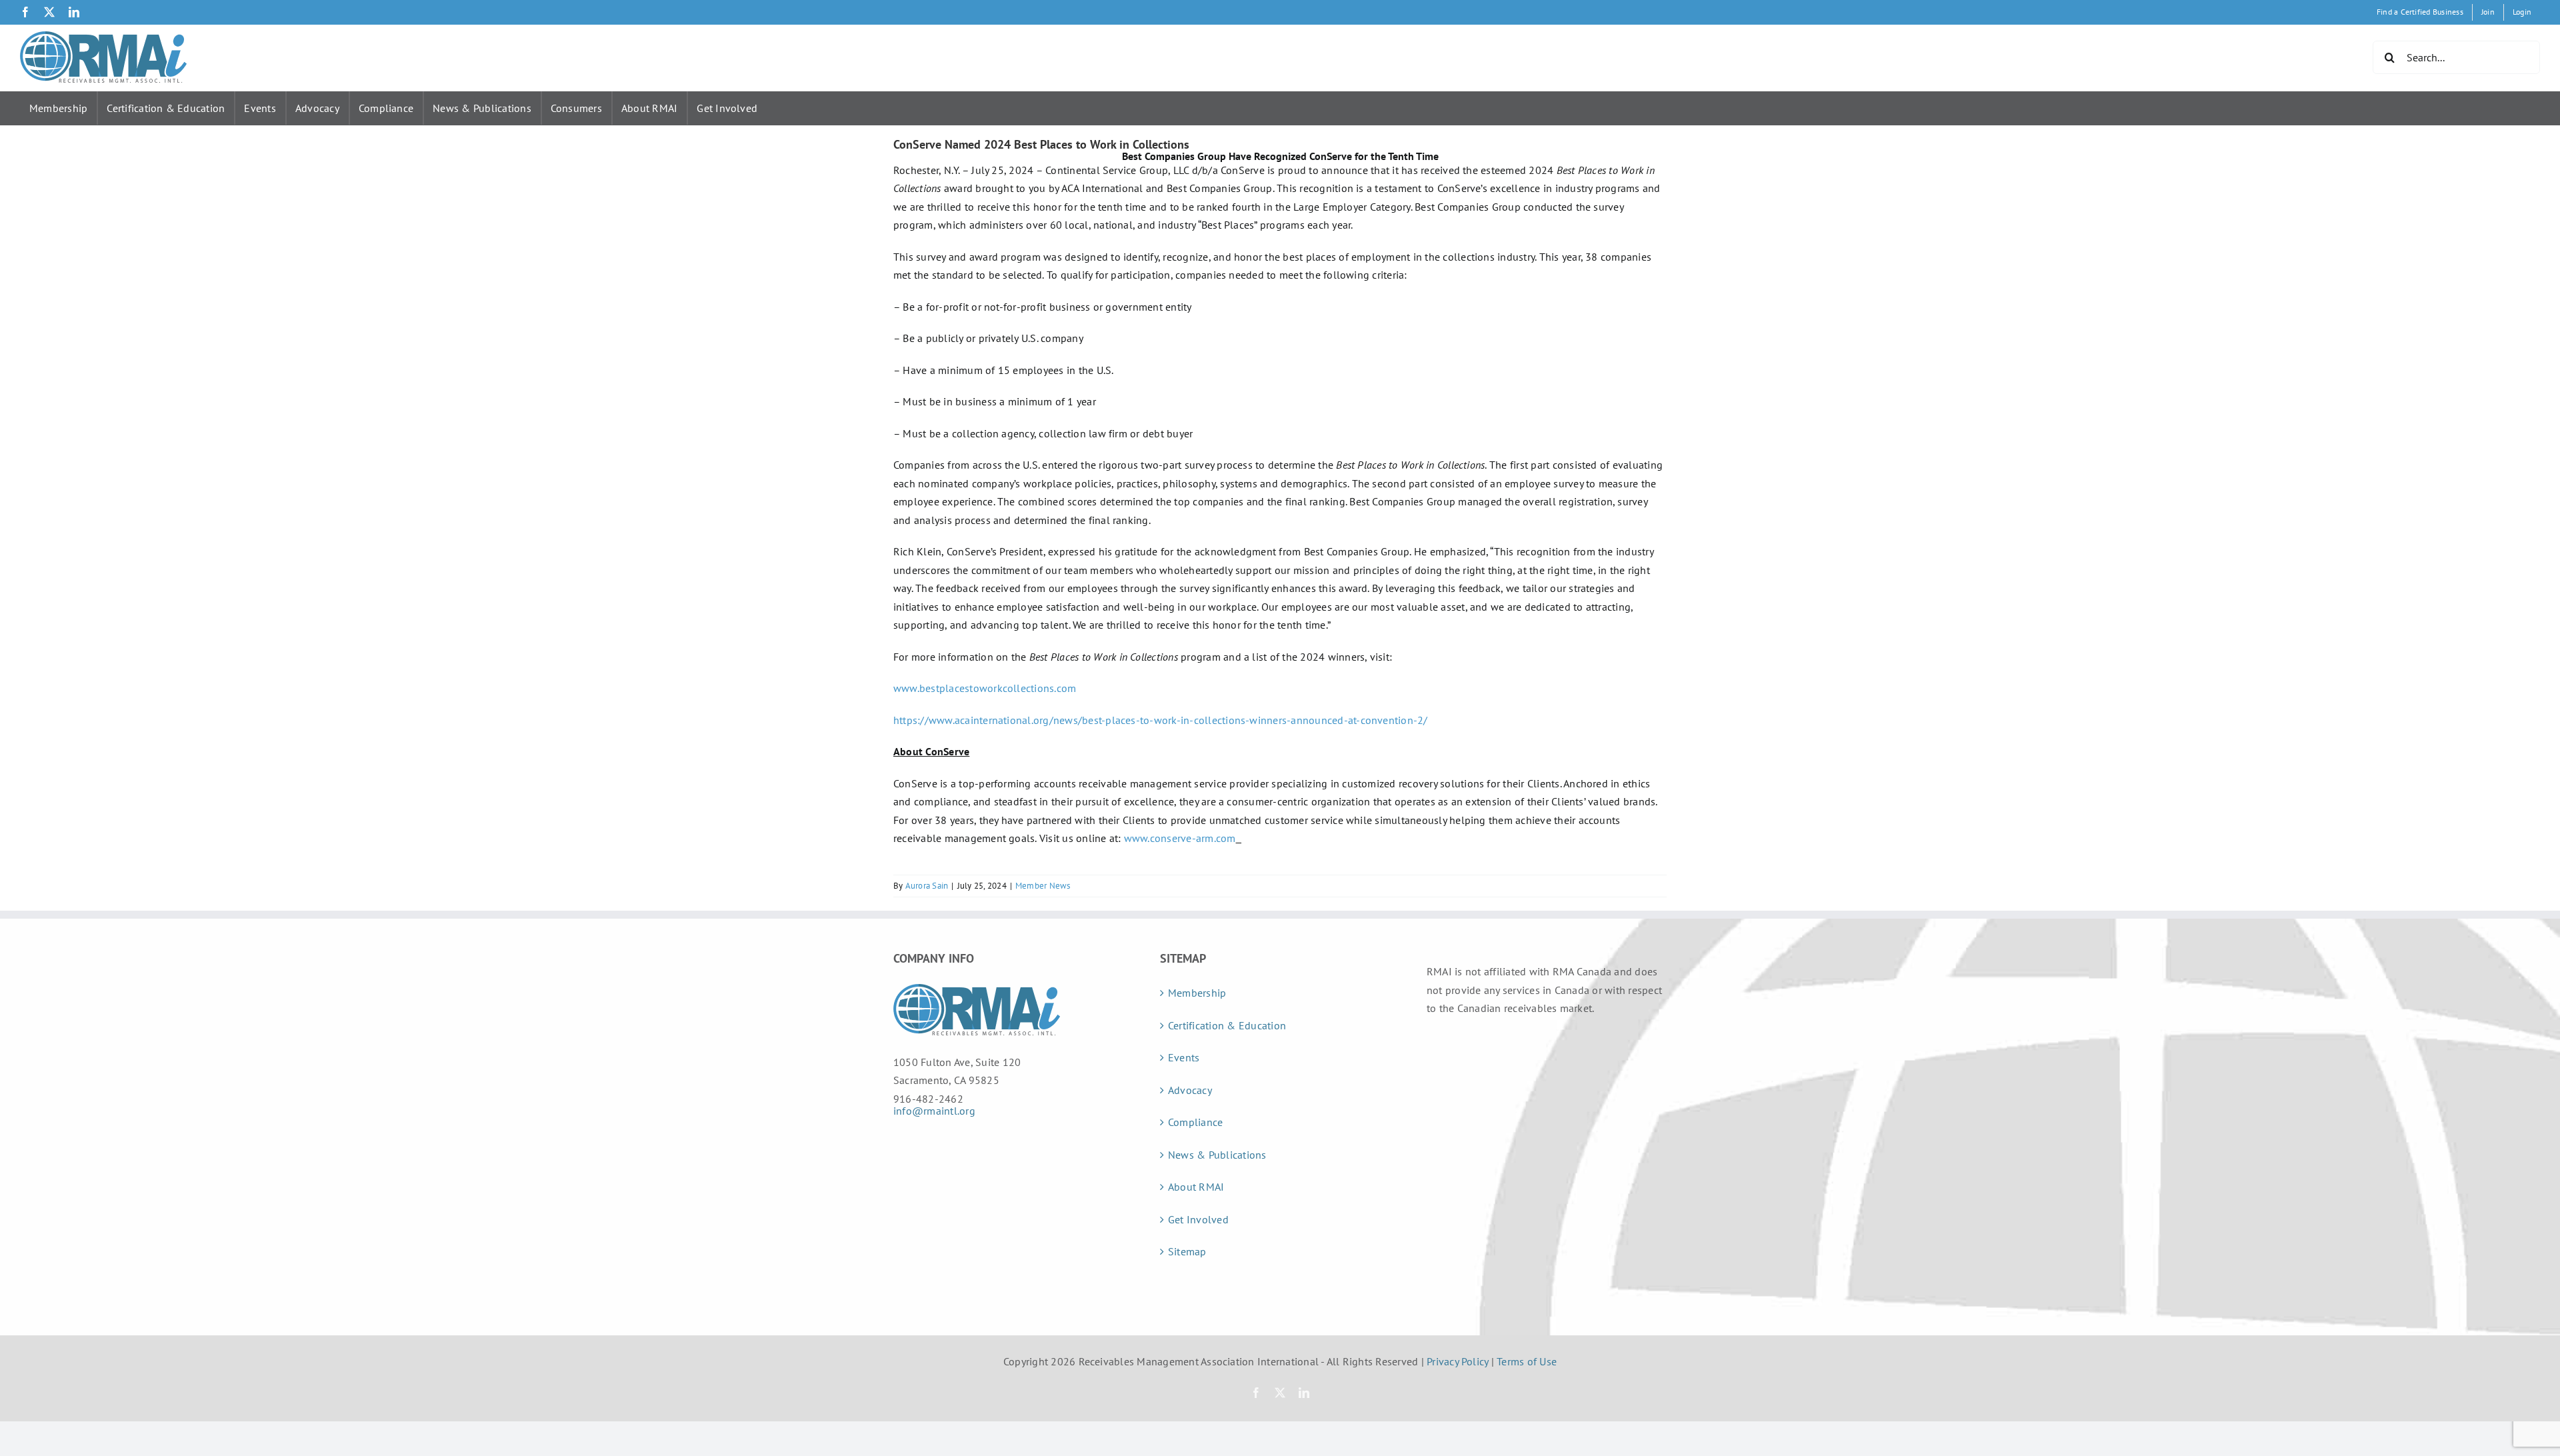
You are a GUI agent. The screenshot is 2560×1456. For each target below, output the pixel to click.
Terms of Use (1527, 1361)
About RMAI (649, 108)
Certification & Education (166, 108)
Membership (58, 108)
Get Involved (727, 108)
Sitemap (1187, 1251)
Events (260, 108)
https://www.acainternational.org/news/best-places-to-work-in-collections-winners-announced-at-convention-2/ (1161, 720)
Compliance (386, 108)
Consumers (576, 108)
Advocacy (317, 108)
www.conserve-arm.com (1180, 838)
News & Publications (482, 108)
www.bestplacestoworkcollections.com (985, 688)
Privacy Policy (1457, 1361)
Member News (1043, 886)
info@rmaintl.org (934, 1111)
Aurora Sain (927, 886)
